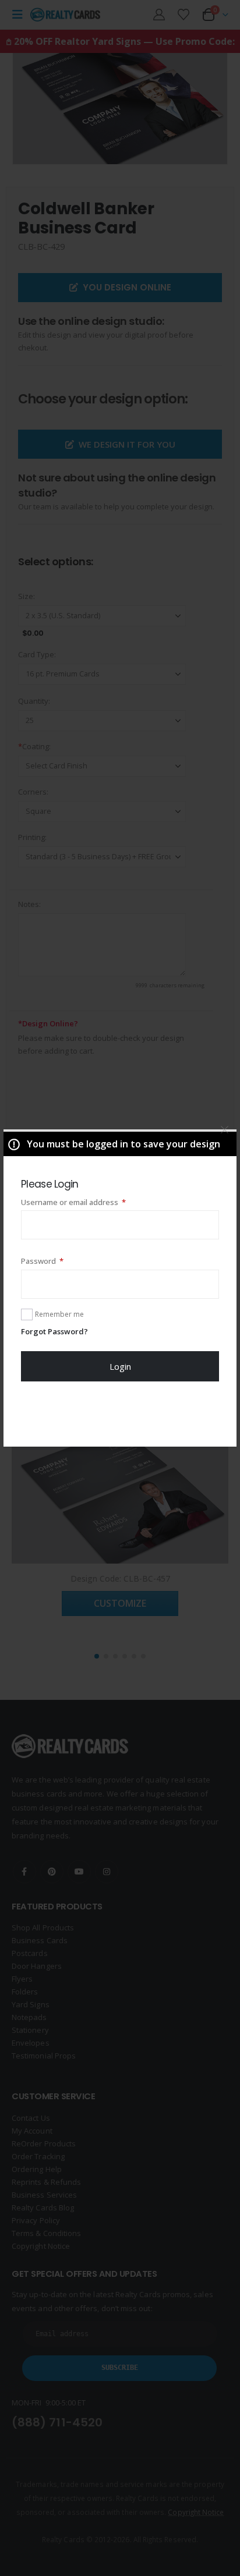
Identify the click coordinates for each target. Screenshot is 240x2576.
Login (120, 1366)
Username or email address (89, 1202)
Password (58, 1261)
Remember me (59, 1314)
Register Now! (120, 1413)
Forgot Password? (54, 1331)
